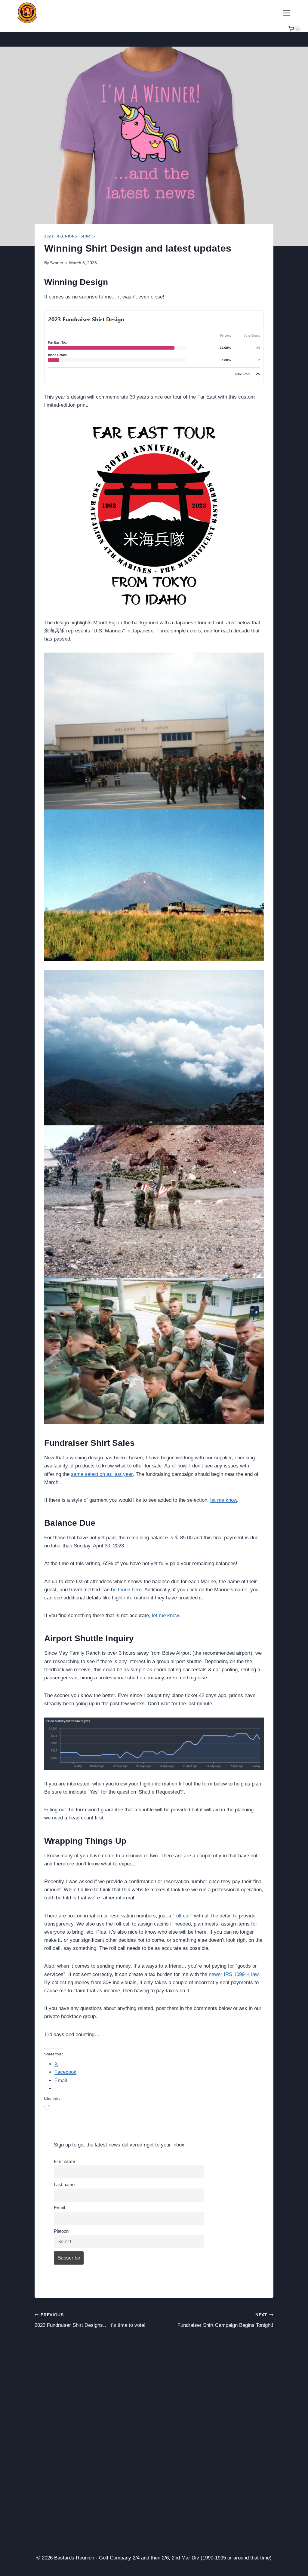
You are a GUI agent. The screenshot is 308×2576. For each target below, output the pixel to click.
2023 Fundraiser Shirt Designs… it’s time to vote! (90, 2321)
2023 (49, 236)
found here (130, 1590)
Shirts (88, 236)
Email (59, 2208)
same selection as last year (102, 1474)
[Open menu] (286, 13)
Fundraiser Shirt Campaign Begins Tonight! (225, 2321)
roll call (183, 1916)
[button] (154, 731)
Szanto (57, 263)
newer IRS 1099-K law (234, 1974)
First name (64, 2161)
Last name (64, 2184)
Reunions (67, 236)
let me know (224, 1500)
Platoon (61, 2231)
